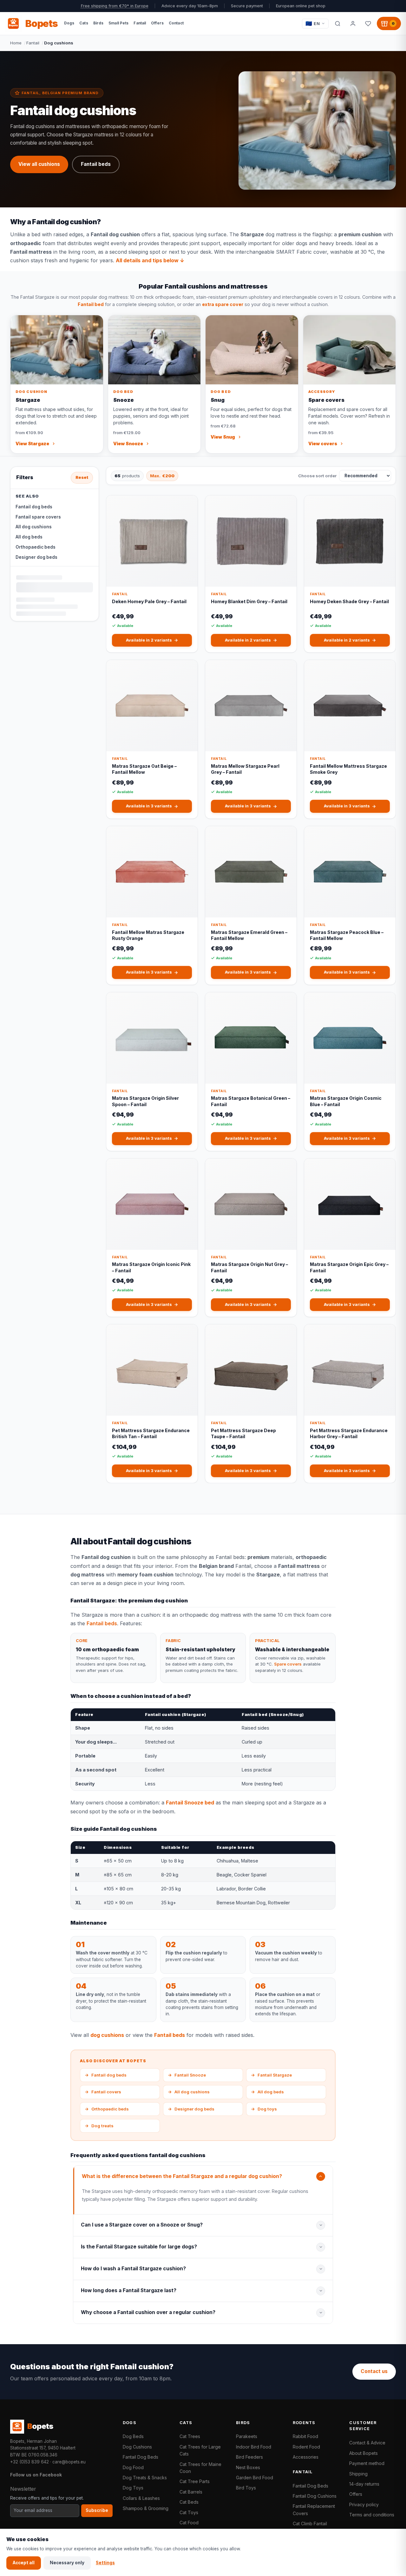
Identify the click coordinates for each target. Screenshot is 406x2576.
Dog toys (264, 2109)
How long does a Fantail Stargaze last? (129, 2290)
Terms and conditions (372, 2515)
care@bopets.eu (69, 2462)
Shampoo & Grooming (146, 2508)
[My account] (353, 23)
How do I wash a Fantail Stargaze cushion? (133, 2269)
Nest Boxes (248, 2467)
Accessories (306, 2457)
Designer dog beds (36, 557)
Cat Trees (190, 2436)
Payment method (367, 2463)
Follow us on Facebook (36, 2475)
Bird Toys (246, 2488)
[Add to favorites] (188, 505)
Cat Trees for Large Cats (200, 2450)
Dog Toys (133, 2488)
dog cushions (107, 2035)
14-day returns (364, 2484)
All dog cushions (34, 527)
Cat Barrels (191, 2492)
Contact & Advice (367, 2443)
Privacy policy (364, 2504)
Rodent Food (306, 2447)
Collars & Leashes (141, 2498)
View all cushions (39, 164)
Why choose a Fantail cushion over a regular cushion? (148, 2312)
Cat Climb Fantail (310, 2524)
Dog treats (99, 2126)
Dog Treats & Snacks (145, 2478)
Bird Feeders (249, 2457)
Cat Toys (189, 2512)
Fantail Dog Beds (141, 2457)
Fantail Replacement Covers (314, 2510)
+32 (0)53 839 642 (29, 2462)
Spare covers (288, 1664)
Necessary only (67, 2563)
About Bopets (363, 2453)
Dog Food (133, 2467)
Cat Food (189, 2523)
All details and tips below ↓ (150, 260)
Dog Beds (133, 2436)
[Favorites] (368, 23)
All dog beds (29, 537)
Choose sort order (317, 476)
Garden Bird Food (255, 2478)
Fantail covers (103, 2092)
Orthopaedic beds (36, 547)
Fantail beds (96, 164)
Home (16, 43)
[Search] (337, 23)
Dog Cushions (137, 2447)
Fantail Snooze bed (190, 1803)
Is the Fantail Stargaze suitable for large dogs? (139, 2247)
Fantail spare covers (38, 517)
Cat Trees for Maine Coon (200, 2468)
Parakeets (247, 2436)
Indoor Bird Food (254, 2447)
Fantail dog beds (34, 507)
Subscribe (97, 2510)
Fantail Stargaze (271, 2075)
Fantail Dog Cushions (315, 2496)
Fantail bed (91, 304)
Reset (82, 477)
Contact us (374, 2371)
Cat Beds (189, 2502)
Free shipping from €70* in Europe (115, 6)
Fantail (33, 43)
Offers (356, 2494)
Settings (105, 2563)
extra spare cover (223, 304)
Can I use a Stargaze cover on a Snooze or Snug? (142, 2225)
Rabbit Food (305, 2436)
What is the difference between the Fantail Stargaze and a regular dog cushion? (182, 2176)
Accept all (24, 2563)
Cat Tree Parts (195, 2481)
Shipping (358, 2474)
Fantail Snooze (187, 2075)
